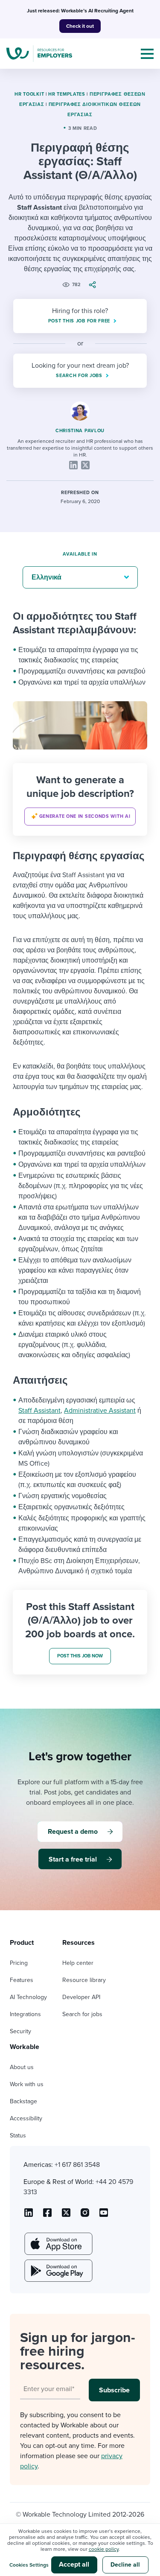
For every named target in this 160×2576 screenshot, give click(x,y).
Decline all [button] (125, 2565)
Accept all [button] (74, 2564)
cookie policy (104, 2549)
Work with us (27, 2084)
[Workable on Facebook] (47, 2216)
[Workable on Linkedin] (29, 2216)
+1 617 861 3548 (77, 2165)
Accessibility (26, 2118)
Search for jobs (82, 2014)
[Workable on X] (85, 2216)
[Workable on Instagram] (104, 2216)
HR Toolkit (29, 94)
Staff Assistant (39, 1411)
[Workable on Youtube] (66, 2216)
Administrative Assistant (100, 1411)
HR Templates (67, 94)
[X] (85, 465)
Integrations (25, 2014)
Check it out (80, 26)
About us (22, 2067)
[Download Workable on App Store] (58, 2244)
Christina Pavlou (80, 431)
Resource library (84, 1980)
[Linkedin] (73, 465)
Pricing (19, 1963)
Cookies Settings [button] (29, 2565)
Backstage (23, 2101)
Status (18, 2135)
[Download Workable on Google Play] (58, 2271)
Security (20, 2031)
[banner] (80, 799)
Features (22, 1980)
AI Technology (28, 1997)
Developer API (81, 1997)
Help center (78, 1963)
